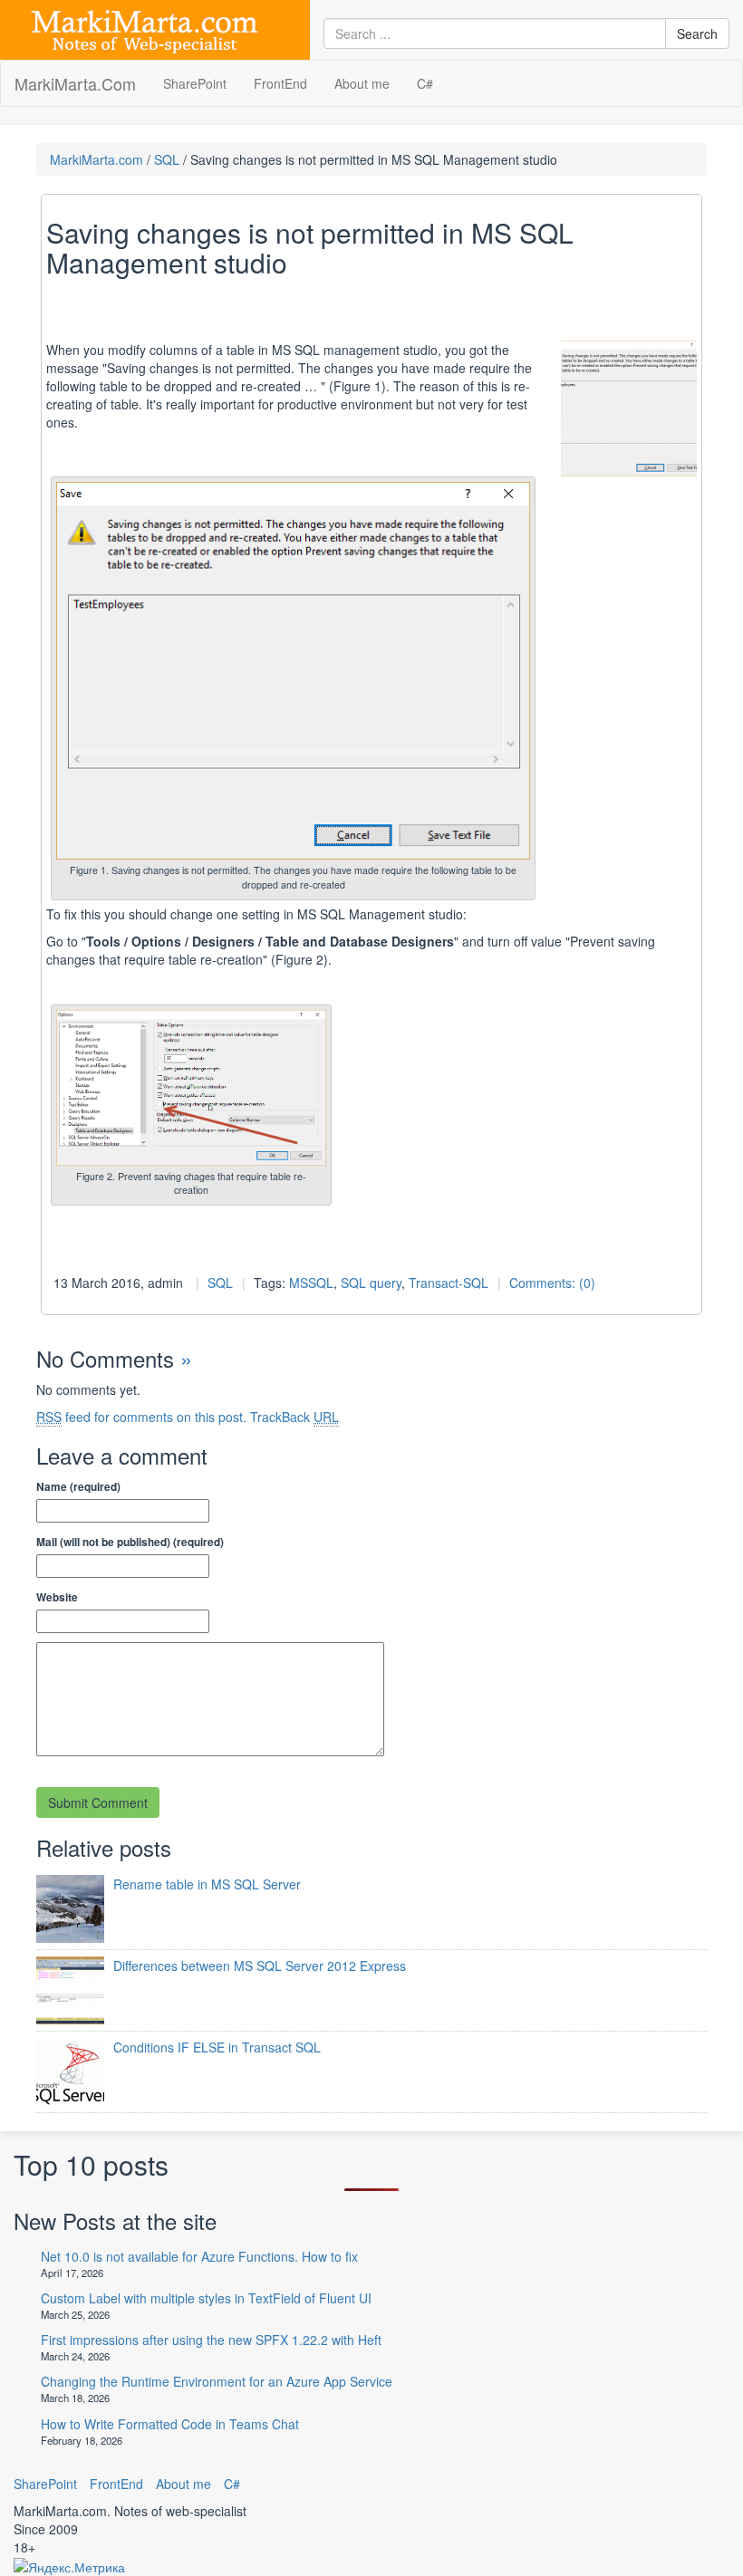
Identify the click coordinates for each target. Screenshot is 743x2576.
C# (425, 83)
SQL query (371, 1283)
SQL (167, 159)
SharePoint (195, 83)
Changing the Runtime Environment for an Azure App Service (217, 2381)
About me (362, 83)
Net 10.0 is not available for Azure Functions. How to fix (199, 2256)
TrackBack (294, 1417)
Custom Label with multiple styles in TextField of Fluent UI (206, 2298)
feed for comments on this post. (141, 1417)
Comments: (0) (552, 1283)
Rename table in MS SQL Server (207, 1884)
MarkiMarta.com (96, 159)
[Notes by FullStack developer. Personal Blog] (145, 28)
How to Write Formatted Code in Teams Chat (170, 2424)
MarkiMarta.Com (75, 83)
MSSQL (311, 1283)
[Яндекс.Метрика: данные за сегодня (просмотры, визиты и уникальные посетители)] (69, 2567)
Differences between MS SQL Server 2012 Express (260, 1966)
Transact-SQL (449, 1283)
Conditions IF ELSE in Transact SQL (217, 2047)
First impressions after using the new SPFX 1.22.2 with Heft (211, 2340)
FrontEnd (280, 83)
